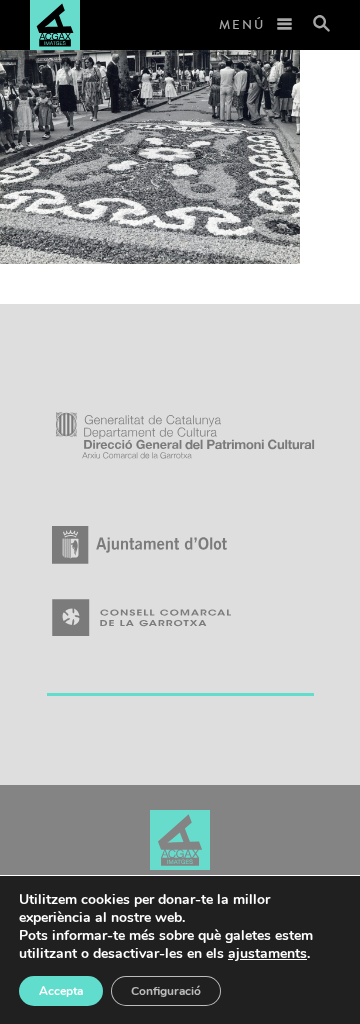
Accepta (61, 991)
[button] (312, 25)
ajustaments (267, 954)
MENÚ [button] (242, 25)
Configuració (166, 991)
